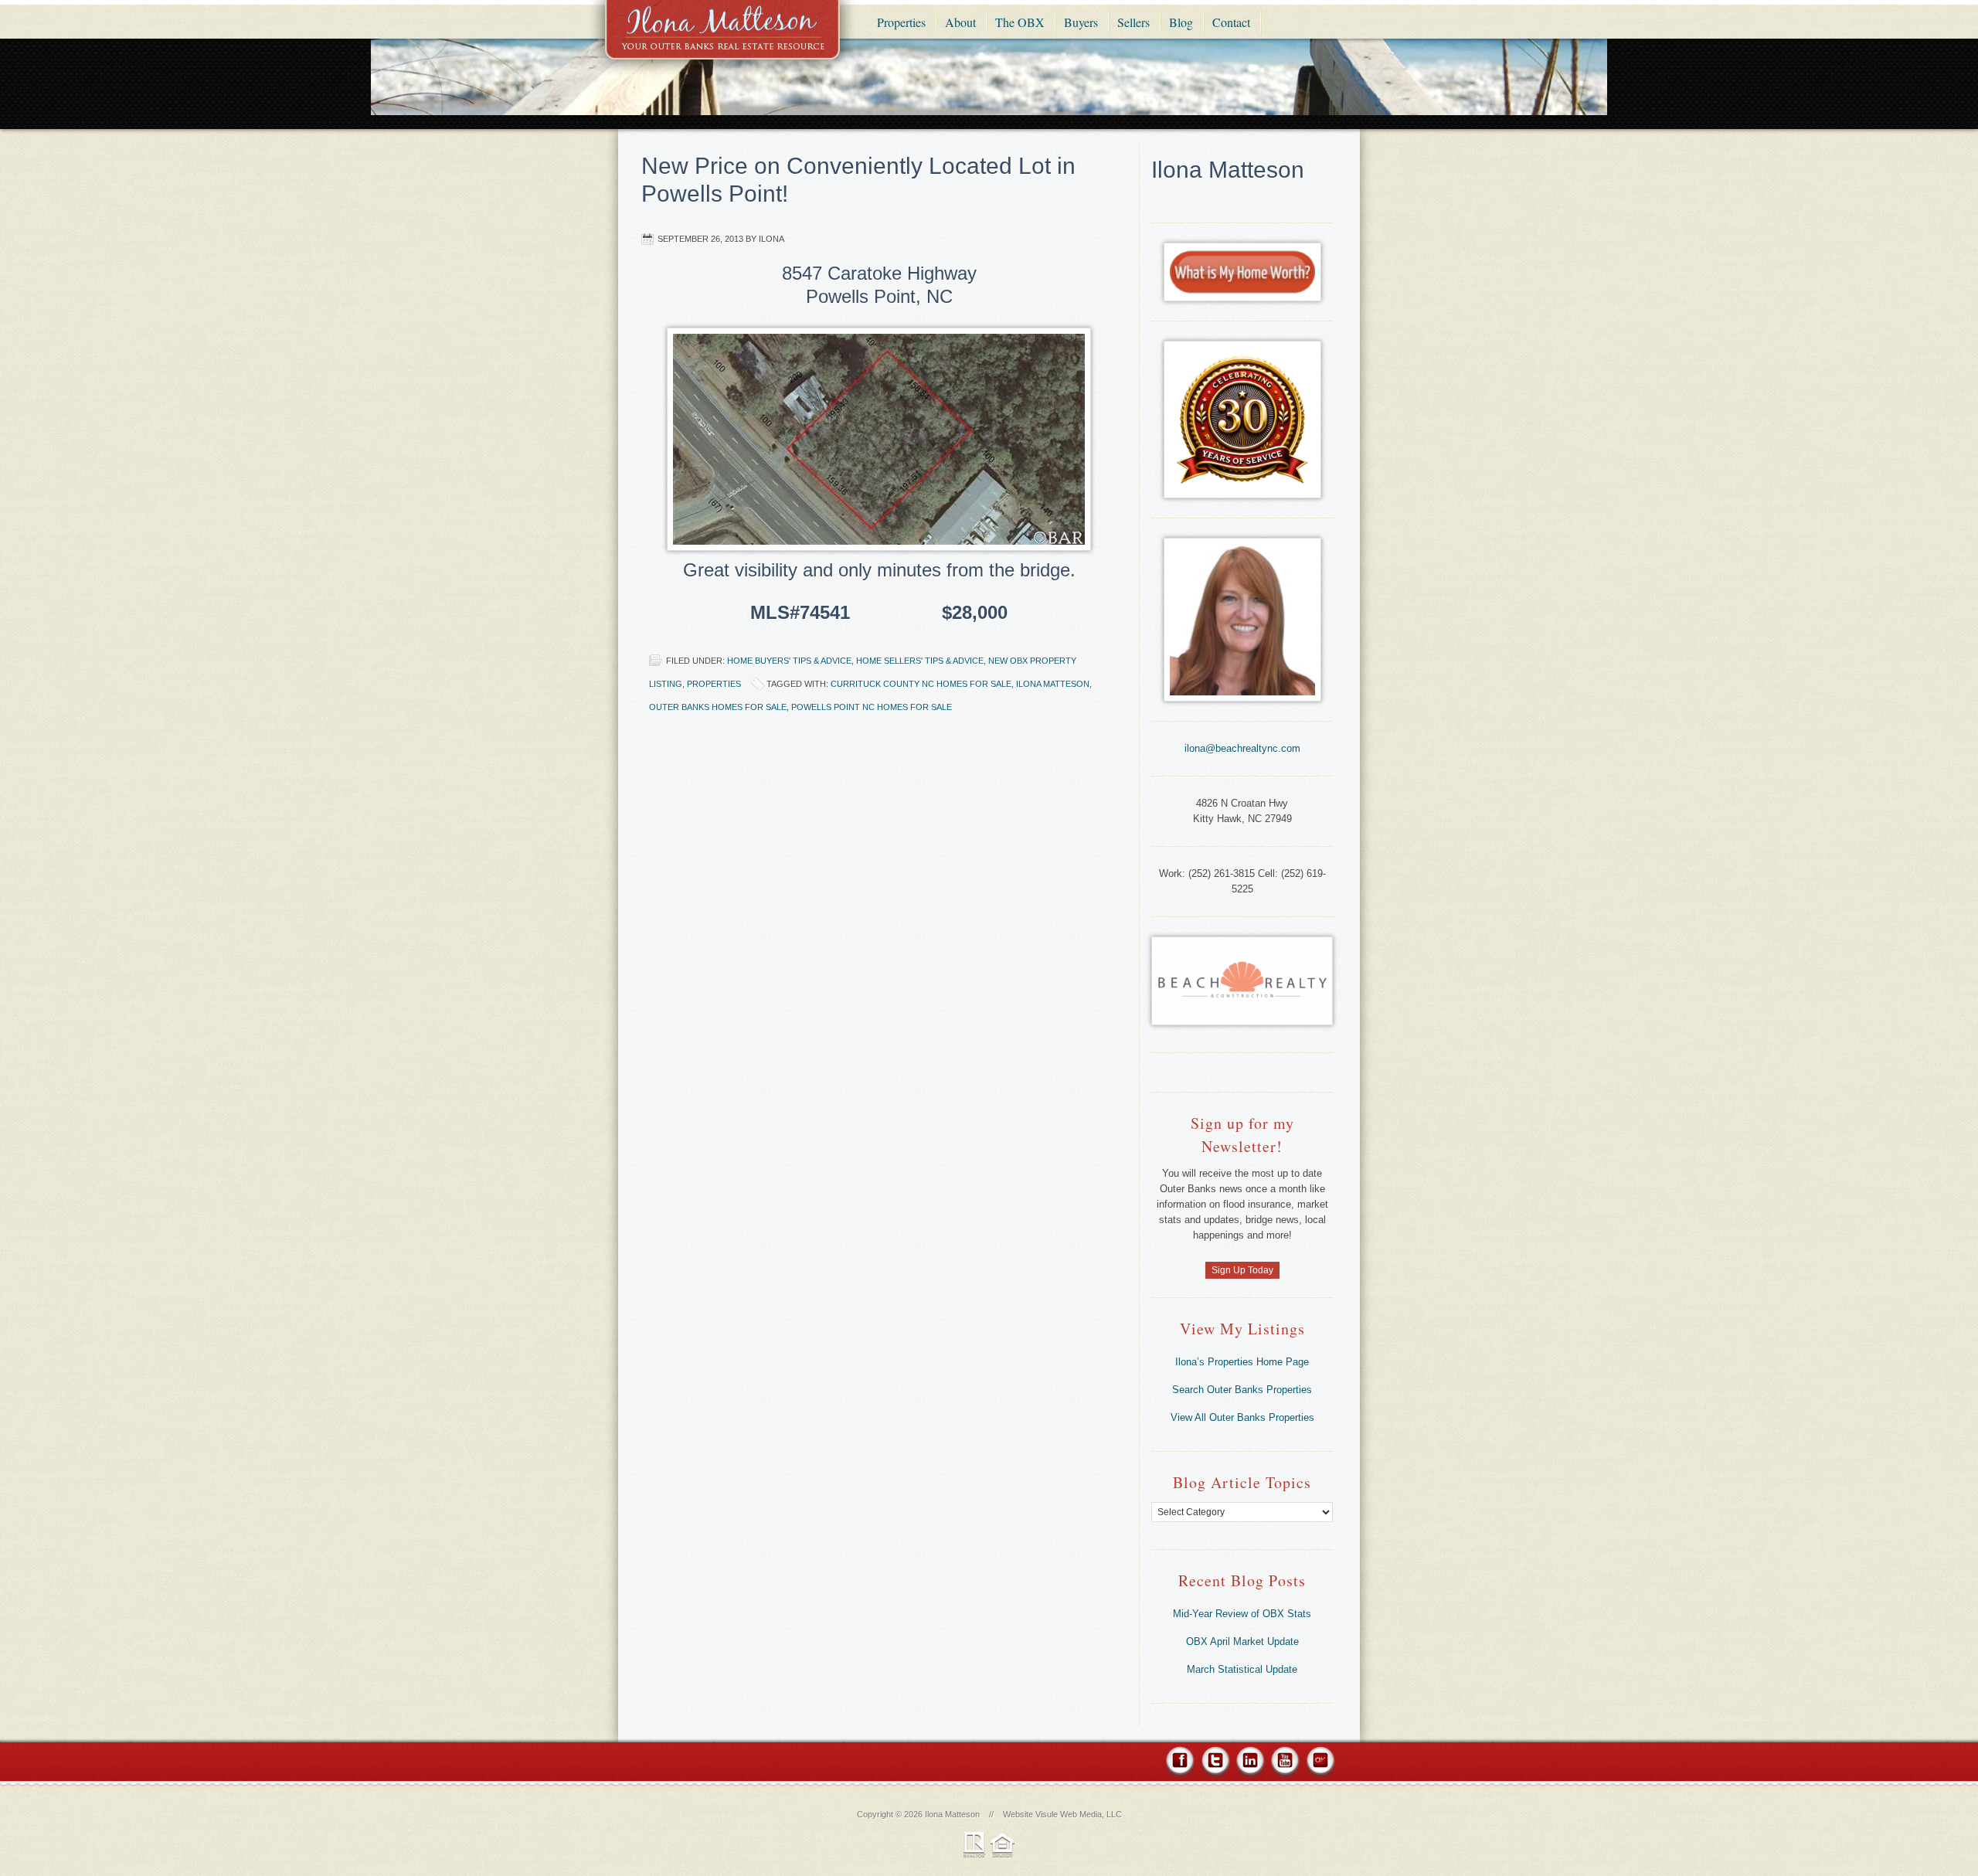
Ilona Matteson (722, 41)
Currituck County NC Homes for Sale (921, 684)
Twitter (1215, 1763)
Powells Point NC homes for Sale (872, 707)
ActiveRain (1319, 1763)
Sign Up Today (1242, 1270)
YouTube (1285, 1763)
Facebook (1181, 1763)
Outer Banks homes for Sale (718, 707)
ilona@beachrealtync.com (1242, 748)
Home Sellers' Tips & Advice (920, 661)
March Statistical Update (1242, 1669)
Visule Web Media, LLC (1079, 1814)
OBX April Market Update (1242, 1641)
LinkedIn (1250, 1763)
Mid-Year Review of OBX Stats (1242, 1614)
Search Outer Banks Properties (1242, 1390)
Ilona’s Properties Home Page (1242, 1362)
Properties (714, 684)
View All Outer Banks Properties (1242, 1417)
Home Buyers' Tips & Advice (789, 661)
